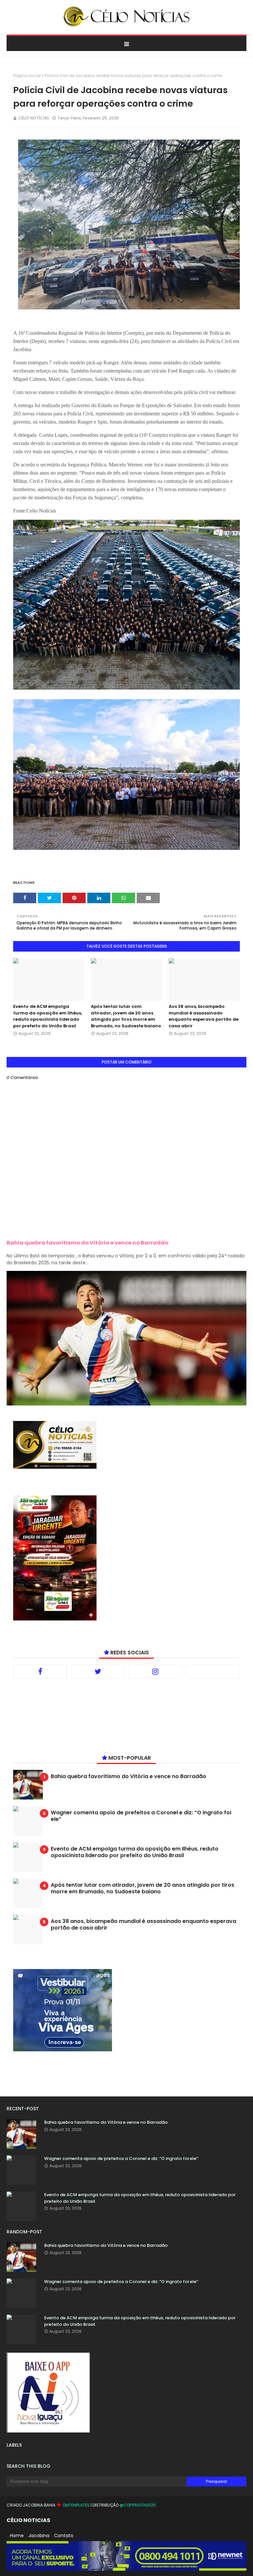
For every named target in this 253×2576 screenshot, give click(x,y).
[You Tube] (213, 1671)
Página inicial (27, 76)
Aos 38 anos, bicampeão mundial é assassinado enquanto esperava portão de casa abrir (204, 1016)
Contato (64, 2536)
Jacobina (39, 2536)
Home (17, 2536)
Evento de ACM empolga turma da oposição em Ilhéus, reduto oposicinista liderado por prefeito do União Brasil (48, 1016)
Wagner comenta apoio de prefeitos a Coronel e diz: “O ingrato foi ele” (141, 1816)
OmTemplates (76, 2505)
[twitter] (98, 1671)
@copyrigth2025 (138, 2505)
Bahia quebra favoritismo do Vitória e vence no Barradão (87, 1243)
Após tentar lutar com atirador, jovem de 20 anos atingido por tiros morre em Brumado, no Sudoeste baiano (126, 1016)
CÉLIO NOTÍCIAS (34, 118)
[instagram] (155, 1671)
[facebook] (40, 1671)
